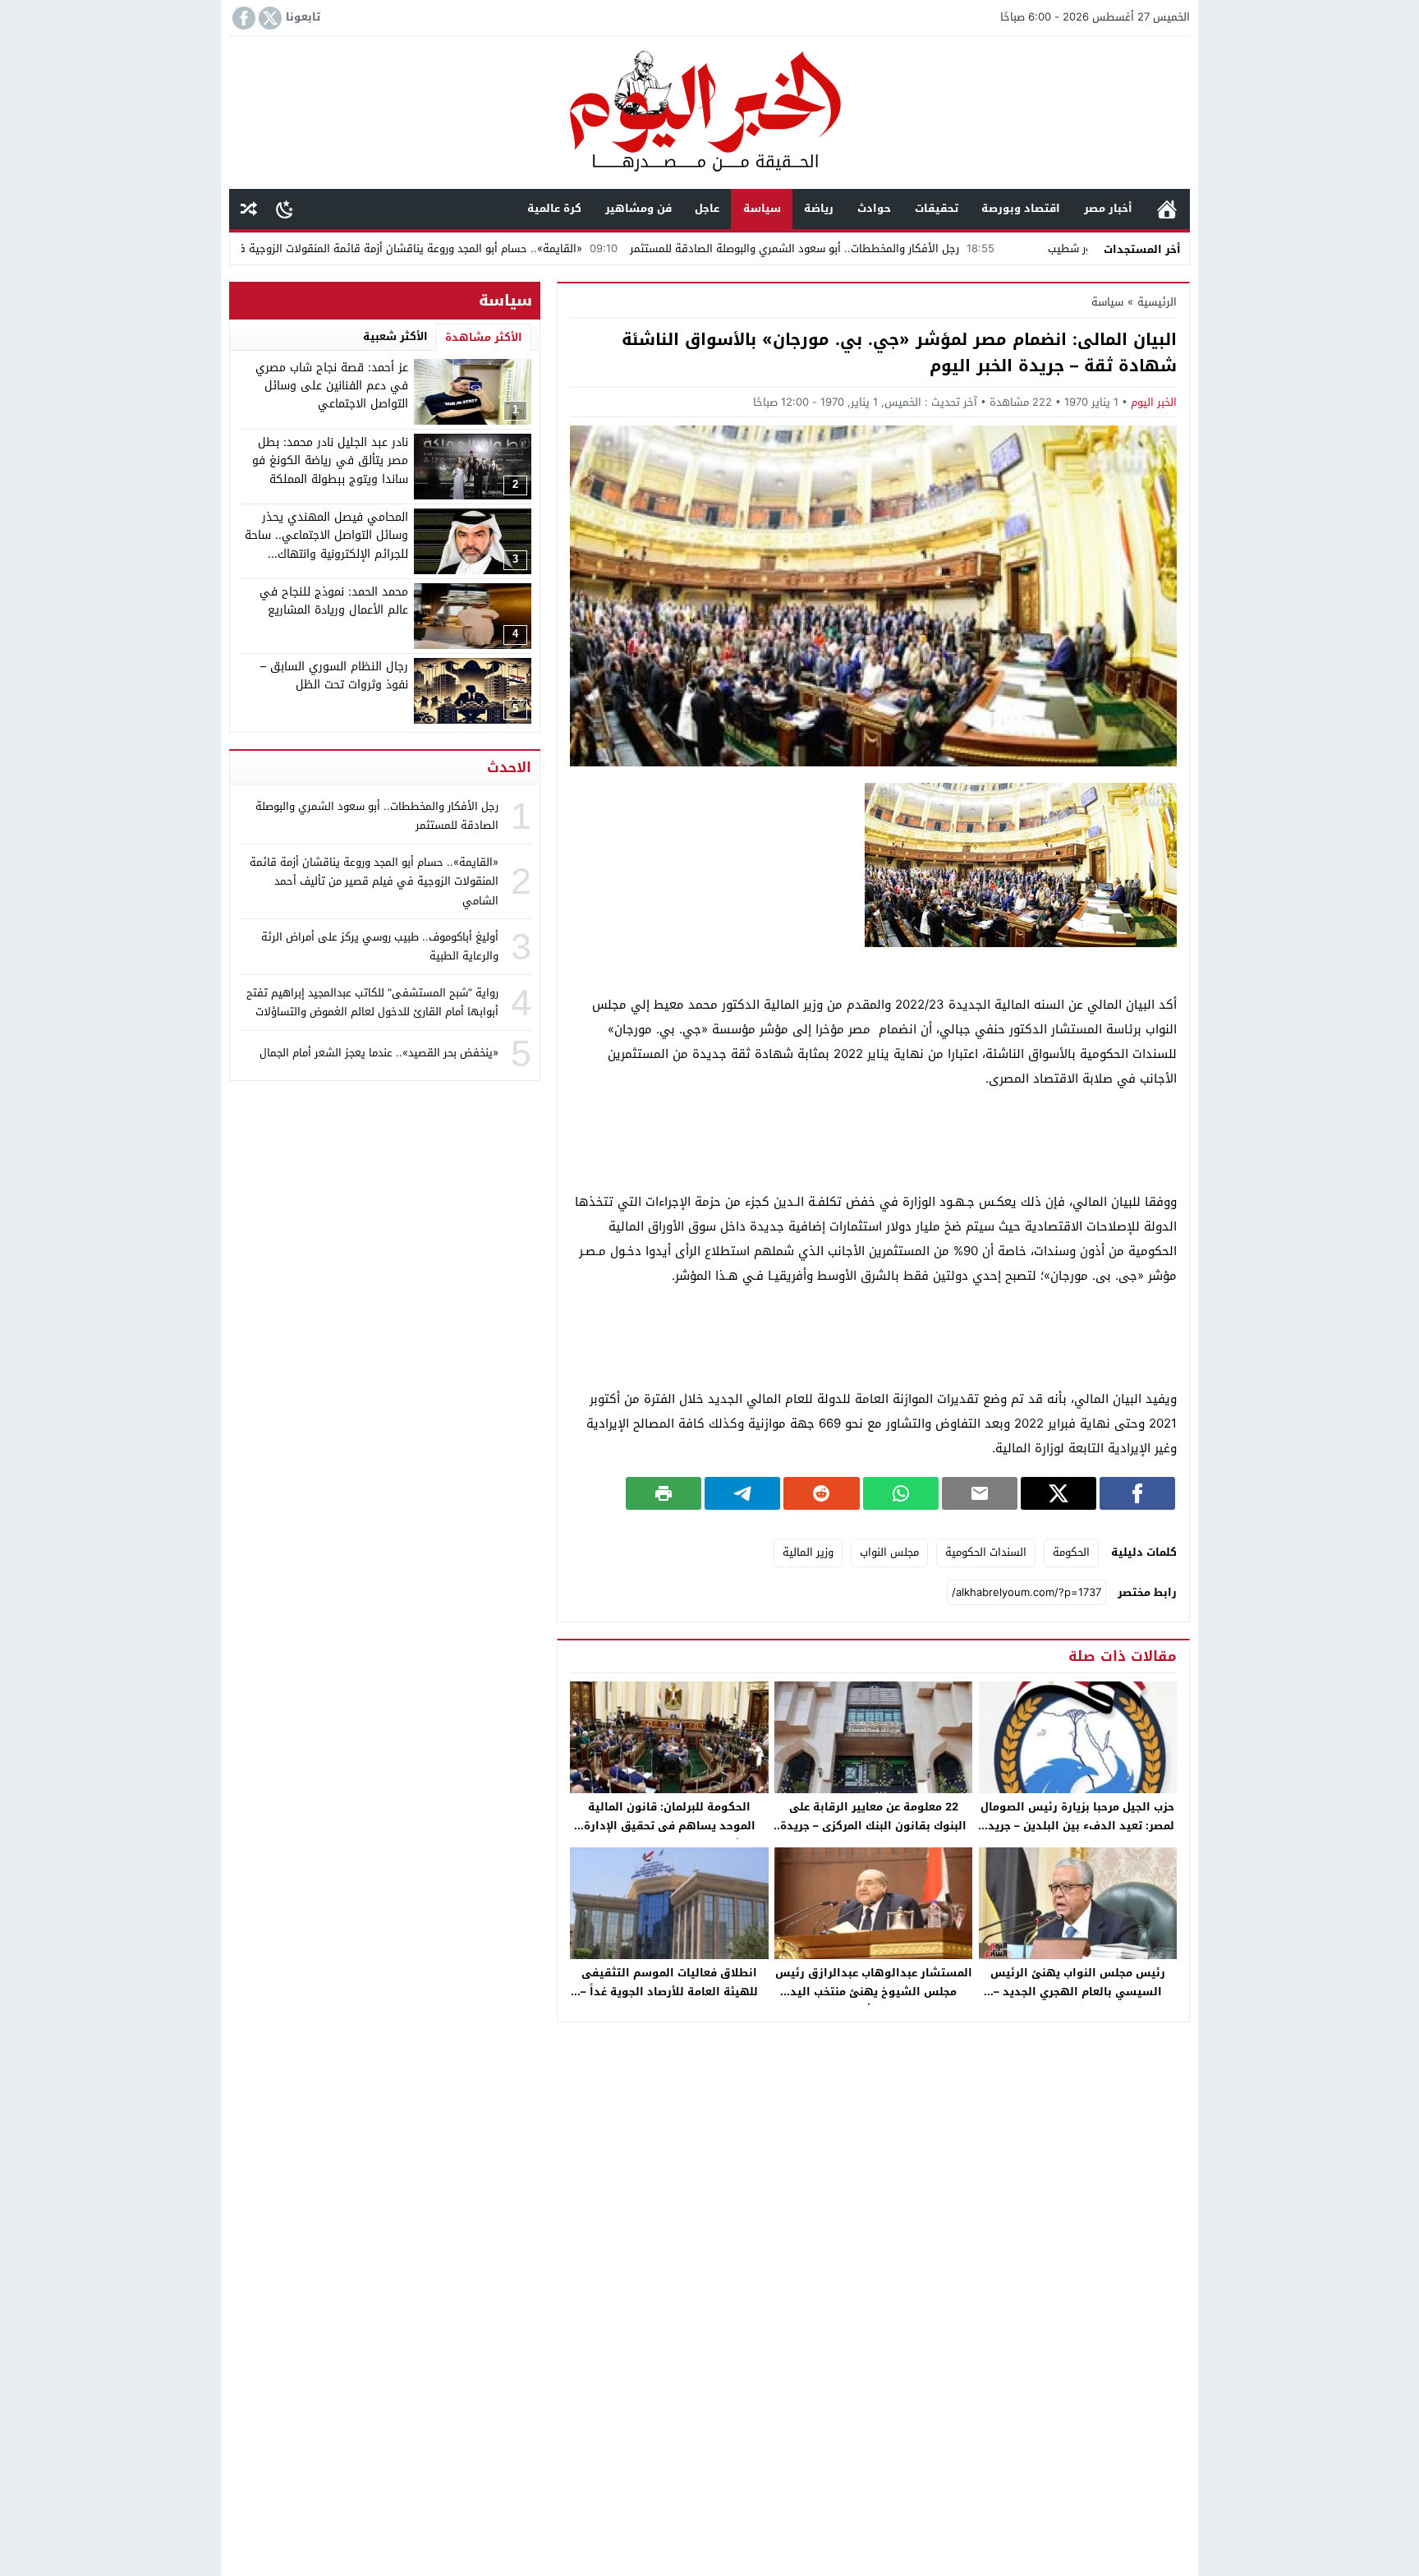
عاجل (707, 208)
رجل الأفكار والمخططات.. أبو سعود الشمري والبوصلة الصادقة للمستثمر (908, 248)
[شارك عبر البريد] (980, 1493)
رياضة (819, 208)
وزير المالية (808, 1552)
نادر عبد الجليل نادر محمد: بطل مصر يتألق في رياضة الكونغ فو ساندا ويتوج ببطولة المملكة (330, 461)
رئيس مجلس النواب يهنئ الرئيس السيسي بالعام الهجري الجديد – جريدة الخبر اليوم (1078, 1992)
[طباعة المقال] (664, 1493)
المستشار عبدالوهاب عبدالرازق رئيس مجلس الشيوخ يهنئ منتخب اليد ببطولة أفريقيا (874, 1992)
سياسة (762, 208)
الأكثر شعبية (395, 336)
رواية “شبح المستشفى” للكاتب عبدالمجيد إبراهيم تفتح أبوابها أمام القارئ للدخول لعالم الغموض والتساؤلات (372, 1002)
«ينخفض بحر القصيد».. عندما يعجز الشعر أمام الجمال (379, 1053)
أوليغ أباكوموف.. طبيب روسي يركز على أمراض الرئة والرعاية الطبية (380, 946)
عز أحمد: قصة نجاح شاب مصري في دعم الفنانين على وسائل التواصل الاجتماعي (332, 386)
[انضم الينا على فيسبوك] (242, 18)
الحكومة (1071, 1552)
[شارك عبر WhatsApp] (901, 1493)
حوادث (874, 208)
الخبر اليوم (1154, 402)
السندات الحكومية (986, 1552)
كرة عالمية (554, 208)
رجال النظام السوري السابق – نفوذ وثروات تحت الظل (334, 676)
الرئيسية (1167, 209)
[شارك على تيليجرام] (742, 1493)
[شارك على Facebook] (1137, 1493)
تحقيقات (937, 208)
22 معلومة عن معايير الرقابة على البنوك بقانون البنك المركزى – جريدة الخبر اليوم (873, 1826)
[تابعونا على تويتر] (269, 18)
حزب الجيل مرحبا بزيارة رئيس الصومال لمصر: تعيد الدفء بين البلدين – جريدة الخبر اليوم (1077, 1826)
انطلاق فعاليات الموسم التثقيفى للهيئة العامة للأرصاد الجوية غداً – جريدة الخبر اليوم (669, 1992)
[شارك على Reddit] (821, 1493)
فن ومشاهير (638, 208)
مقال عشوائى (249, 209)
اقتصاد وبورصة (1021, 208)
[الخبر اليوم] (709, 114)
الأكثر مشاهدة (484, 337)
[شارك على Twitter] (1059, 1493)
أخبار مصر (1108, 208)
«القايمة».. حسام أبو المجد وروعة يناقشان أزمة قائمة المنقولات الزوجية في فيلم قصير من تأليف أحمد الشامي (438, 248)
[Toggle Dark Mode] (285, 209)
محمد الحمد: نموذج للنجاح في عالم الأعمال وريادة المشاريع (334, 601)
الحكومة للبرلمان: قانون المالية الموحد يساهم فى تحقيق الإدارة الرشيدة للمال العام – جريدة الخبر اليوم (670, 1835)
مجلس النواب (889, 1552)
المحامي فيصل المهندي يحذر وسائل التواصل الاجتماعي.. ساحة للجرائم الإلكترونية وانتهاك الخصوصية (326, 545)
